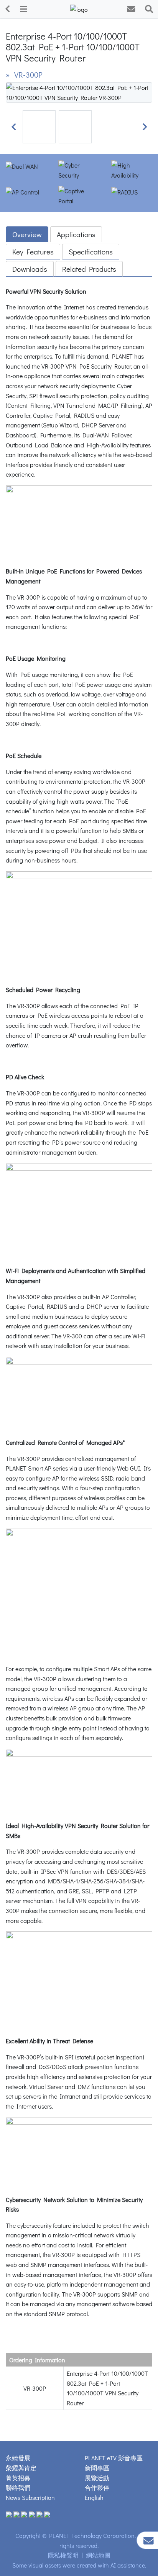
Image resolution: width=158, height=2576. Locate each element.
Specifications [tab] (91, 252)
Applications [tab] (76, 234)
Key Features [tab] (33, 252)
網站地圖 (98, 2555)
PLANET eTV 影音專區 (114, 2458)
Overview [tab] (27, 234)
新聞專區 (97, 2468)
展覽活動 (97, 2478)
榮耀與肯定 (21, 2468)
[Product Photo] (79, 91)
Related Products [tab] (89, 269)
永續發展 (18, 2458)
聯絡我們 (18, 2487)
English (94, 2497)
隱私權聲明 (63, 2555)
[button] (13, 127)
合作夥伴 (97, 2487)
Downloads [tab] (30, 269)
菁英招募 (18, 2478)
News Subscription (30, 2497)
